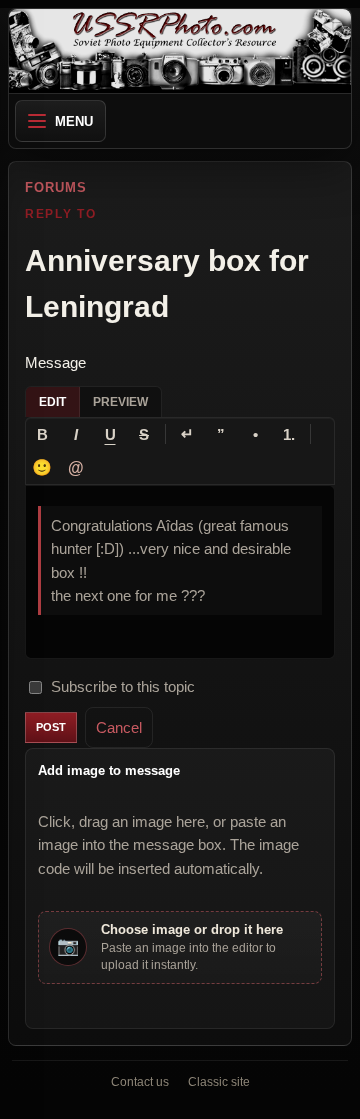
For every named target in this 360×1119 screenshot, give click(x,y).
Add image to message (109, 770)
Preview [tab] (120, 402)
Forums (56, 187)
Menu (74, 121)
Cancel (119, 727)
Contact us (140, 1082)
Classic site (219, 1082)
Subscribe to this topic (123, 686)
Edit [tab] (52, 402)
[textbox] (180, 572)
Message (55, 362)
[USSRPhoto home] (180, 51)
